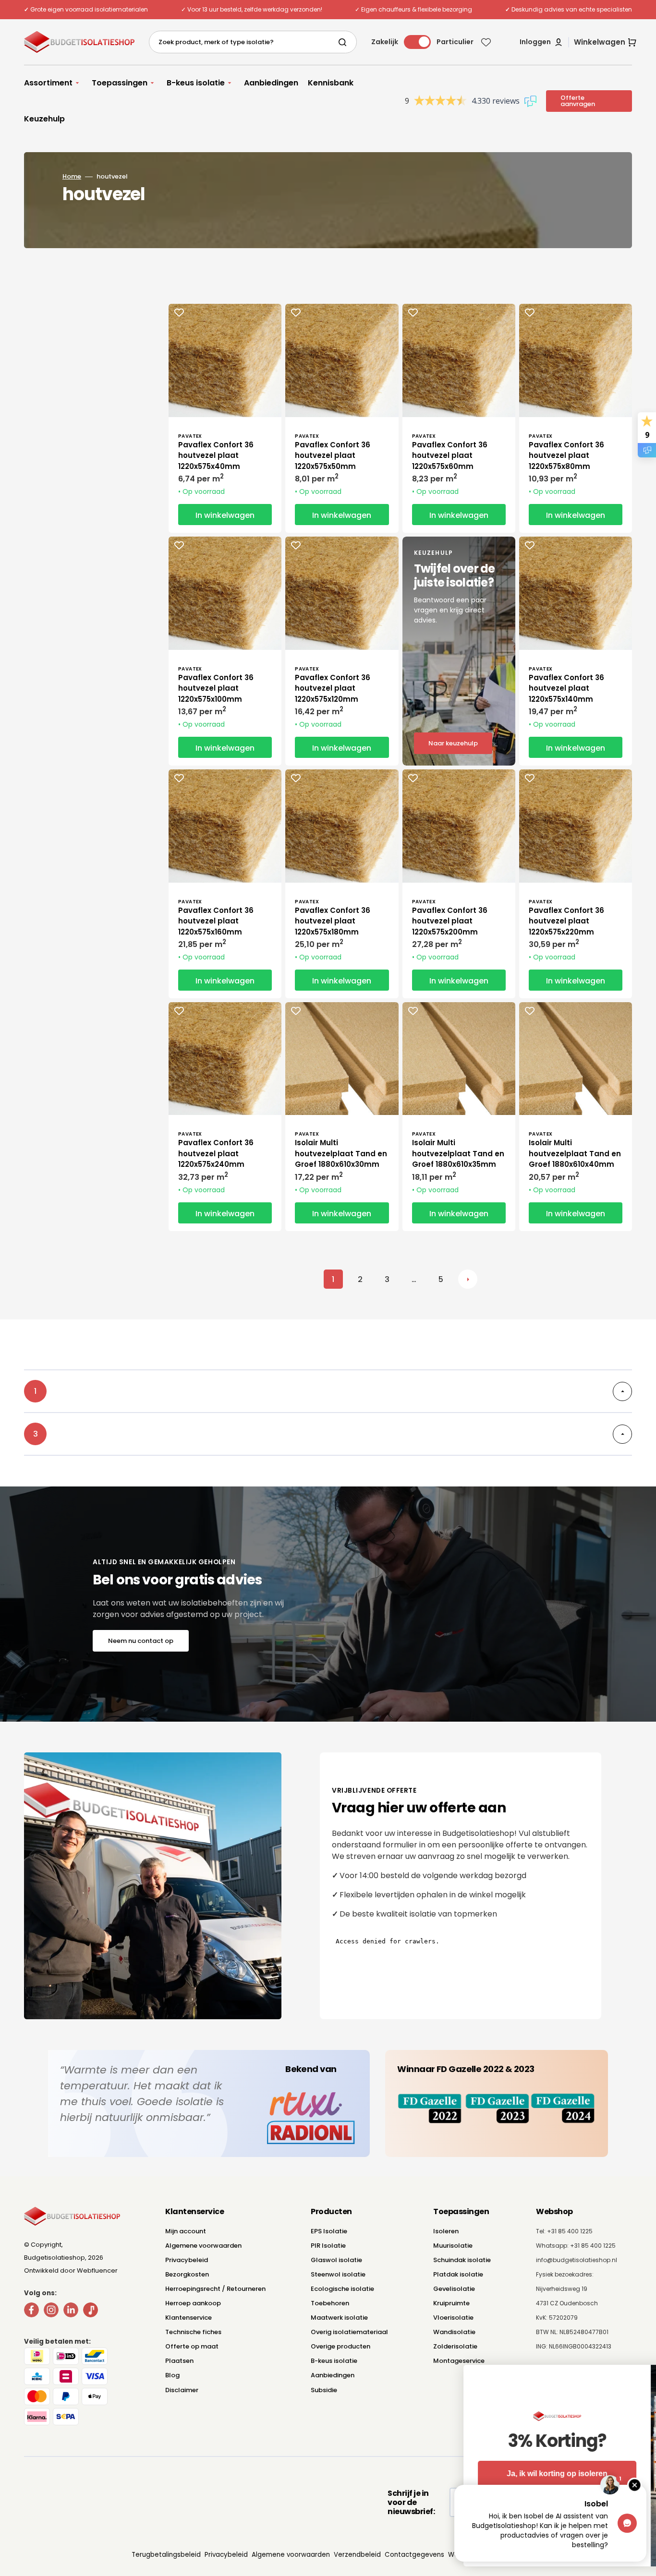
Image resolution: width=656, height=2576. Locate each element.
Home (72, 176)
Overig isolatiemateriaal (349, 2332)
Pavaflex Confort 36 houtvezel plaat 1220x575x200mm (450, 921)
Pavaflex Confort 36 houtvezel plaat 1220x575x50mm (333, 455)
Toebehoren (330, 2303)
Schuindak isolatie (462, 2260)
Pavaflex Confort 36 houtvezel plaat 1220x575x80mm (566, 455)
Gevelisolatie (454, 2289)
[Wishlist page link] (486, 42)
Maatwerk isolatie (339, 2318)
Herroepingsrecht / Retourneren (215, 2289)
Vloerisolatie (453, 2318)
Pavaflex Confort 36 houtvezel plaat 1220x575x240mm (216, 1153)
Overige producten (340, 2346)
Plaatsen (179, 2361)
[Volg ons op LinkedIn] (71, 2312)
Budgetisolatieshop (55, 2258)
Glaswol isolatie (336, 2260)
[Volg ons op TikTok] (91, 2312)
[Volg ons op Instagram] (51, 2312)
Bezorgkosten (187, 2274)
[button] (541, 42)
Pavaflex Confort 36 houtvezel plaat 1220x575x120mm (333, 688)
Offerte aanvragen (578, 101)
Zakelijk (385, 42)
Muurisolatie (453, 2246)
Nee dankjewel (366, 2507)
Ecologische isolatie (342, 2289)
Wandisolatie (454, 2332)
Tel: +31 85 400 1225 (564, 2231)
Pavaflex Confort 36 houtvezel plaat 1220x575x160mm (216, 921)
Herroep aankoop (193, 2303)
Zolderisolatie (455, 2346)
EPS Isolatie (329, 2231)
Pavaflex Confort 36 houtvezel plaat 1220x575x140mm (566, 688)
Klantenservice (188, 2318)
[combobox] (253, 42)
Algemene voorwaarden (203, 2246)
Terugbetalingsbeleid (166, 2555)
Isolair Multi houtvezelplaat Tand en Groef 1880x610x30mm (341, 1153)
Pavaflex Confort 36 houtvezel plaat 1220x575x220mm (566, 921)
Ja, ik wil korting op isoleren (365, 2474)
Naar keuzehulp (453, 743)
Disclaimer (182, 2390)
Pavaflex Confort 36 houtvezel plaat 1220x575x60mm (450, 455)
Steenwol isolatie (338, 2274)
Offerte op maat (192, 2346)
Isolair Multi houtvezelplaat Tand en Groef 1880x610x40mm (575, 1153)
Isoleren (446, 2231)
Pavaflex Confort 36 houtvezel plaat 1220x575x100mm (216, 688)
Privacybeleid (187, 2260)
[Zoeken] (344, 42)
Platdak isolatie (458, 2274)
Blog (172, 2375)
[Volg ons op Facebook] (31, 2312)
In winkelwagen (225, 515)
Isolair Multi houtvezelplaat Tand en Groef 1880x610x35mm (458, 1153)
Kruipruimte (451, 2303)
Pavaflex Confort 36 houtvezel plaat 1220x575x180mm (333, 921)
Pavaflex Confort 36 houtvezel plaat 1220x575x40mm (216, 455)
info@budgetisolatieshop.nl (577, 2260)
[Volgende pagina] (468, 1279)
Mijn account (186, 2231)
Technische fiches (193, 2332)
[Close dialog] (634, 2377)
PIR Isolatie (328, 2246)
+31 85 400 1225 (593, 2246)
